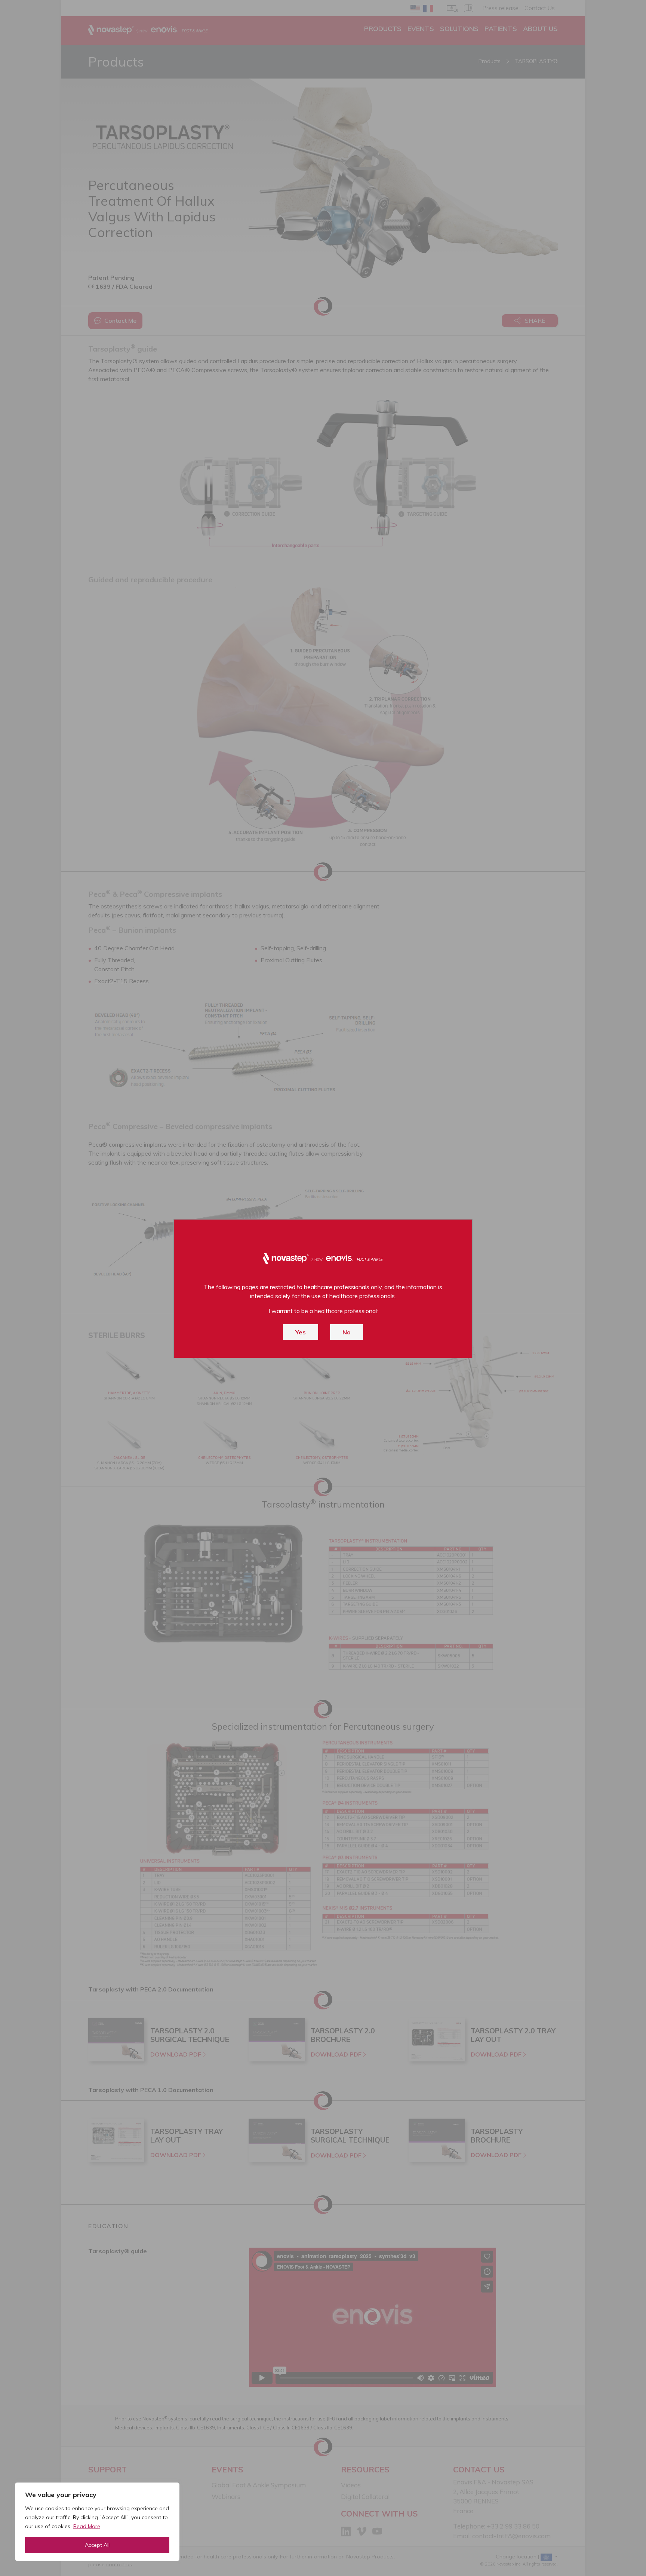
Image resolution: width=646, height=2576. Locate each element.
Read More (87, 2526)
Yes (301, 1332)
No (347, 1332)
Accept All (97, 2545)
